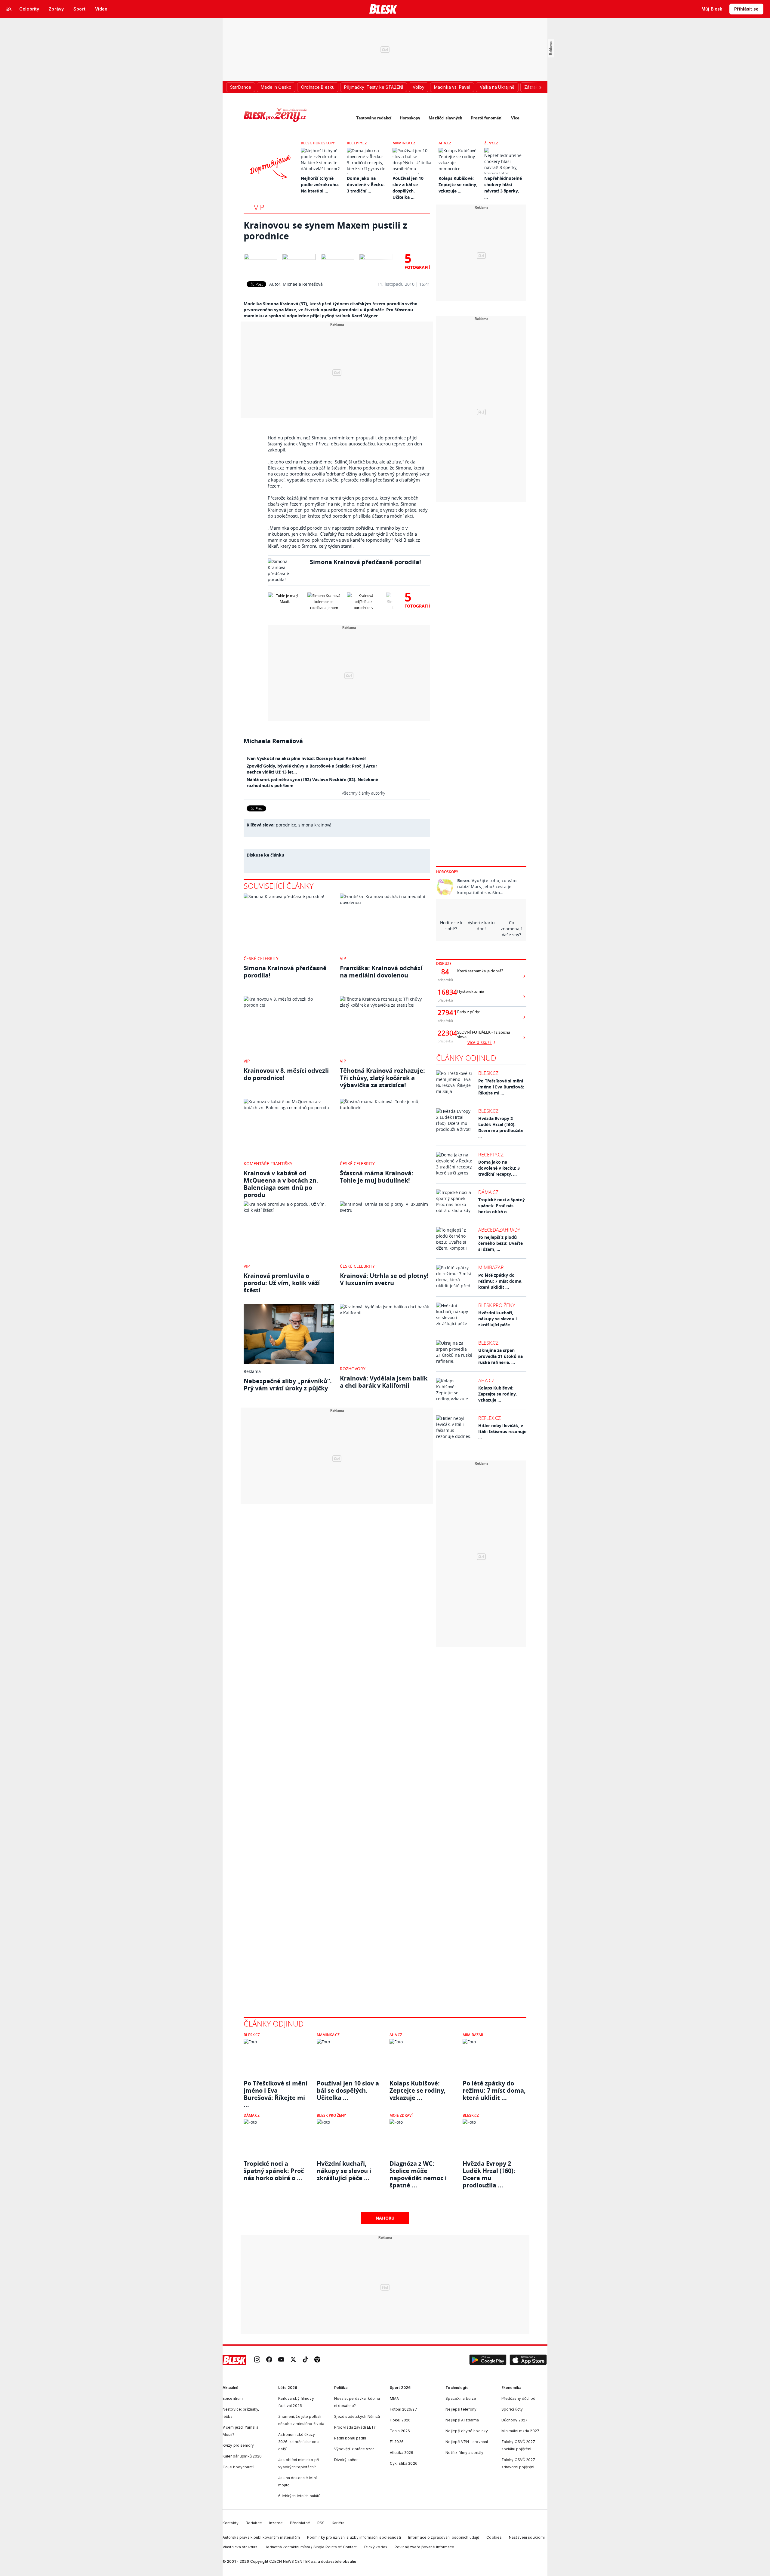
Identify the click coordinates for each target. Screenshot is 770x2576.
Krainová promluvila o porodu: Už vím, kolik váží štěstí (282, 1283)
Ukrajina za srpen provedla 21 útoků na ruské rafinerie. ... (500, 1356)
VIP (259, 207)
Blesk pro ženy (497, 1305)
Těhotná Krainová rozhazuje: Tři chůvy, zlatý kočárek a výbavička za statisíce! (382, 1078)
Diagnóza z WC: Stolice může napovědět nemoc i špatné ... (418, 2171)
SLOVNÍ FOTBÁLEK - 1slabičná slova (484, 1035)
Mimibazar (491, 1267)
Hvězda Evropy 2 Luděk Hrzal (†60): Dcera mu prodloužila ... (500, 1127)
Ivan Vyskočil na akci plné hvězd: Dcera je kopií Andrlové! (306, 758)
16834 (445, 992)
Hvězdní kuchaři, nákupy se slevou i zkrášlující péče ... (497, 1319)
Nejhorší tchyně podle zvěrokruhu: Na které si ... (320, 185)
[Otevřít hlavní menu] (9, 9)
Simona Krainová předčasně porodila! (365, 562)
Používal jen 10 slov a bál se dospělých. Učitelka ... (348, 2091)
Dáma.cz (488, 1192)
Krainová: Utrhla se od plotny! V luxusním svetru (384, 1279)
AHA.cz (445, 143)
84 (445, 972)
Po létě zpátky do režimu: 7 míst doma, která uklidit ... (500, 1281)
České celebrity (261, 958)
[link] (257, 2360)
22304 (445, 1033)
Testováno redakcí (374, 118)
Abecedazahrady (499, 1230)
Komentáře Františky (268, 1163)
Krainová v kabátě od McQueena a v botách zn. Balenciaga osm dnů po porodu (281, 1184)
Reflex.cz (490, 1418)
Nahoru (385, 2218)
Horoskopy (410, 118)
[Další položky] (540, 87)
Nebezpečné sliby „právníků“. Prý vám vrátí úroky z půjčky (288, 1385)
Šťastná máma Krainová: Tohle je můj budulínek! (377, 1177)
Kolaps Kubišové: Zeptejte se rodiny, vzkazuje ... (458, 185)
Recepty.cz (357, 143)
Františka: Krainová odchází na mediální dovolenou (381, 972)
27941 (445, 1013)
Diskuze (444, 963)
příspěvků (445, 980)
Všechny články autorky (363, 793)
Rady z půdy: (469, 1012)
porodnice (286, 825)
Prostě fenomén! (487, 118)
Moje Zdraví (401, 2115)
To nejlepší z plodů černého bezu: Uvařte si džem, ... (500, 1243)
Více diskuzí (480, 1042)
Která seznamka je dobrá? (480, 971)
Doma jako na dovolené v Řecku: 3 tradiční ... (366, 185)
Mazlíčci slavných (445, 118)
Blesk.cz (488, 1073)
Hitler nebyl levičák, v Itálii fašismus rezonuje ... (502, 1431)
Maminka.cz (404, 143)
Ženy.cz (491, 143)
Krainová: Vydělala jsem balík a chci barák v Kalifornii (384, 1382)
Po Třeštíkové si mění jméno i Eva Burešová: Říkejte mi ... (501, 1087)
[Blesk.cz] (383, 9)
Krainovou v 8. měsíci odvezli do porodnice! (286, 1074)
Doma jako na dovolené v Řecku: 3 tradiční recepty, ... (499, 1168)
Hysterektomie (471, 991)
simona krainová (315, 825)
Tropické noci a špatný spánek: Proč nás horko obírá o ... (502, 1206)
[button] (488, 2360)
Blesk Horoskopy (318, 143)
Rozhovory (353, 1369)
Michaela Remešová (303, 284)
